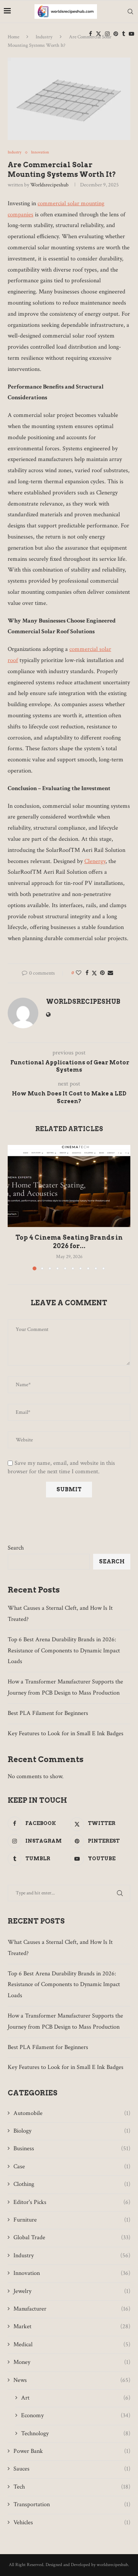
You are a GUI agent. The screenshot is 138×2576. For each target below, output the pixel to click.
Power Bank (72, 2451)
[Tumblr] (123, 34)
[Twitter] (99, 34)
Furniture (72, 2220)
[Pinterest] (116, 34)
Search (16, 1548)
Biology (72, 2131)
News (72, 2380)
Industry (72, 2256)
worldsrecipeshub (49, 185)
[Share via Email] (110, 973)
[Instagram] (107, 34)
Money (72, 2362)
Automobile (72, 2113)
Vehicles (72, 2522)
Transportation (72, 2504)
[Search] (130, 12)
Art (76, 2398)
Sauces (72, 2469)
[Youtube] (131, 34)
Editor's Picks (72, 2202)
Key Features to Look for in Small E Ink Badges (66, 1734)
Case (72, 2167)
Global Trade (72, 2238)
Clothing (72, 2184)
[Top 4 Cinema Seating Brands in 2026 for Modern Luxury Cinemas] (69, 1186)
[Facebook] (90, 34)
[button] (14, 1207)
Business (72, 2149)
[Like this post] (79, 973)
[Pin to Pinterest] (102, 973)
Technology (76, 2434)
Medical (72, 2345)
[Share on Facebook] (87, 973)
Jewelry (72, 2291)
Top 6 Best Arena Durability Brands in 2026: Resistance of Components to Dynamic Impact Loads (64, 1651)
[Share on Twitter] (94, 973)
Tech (72, 2487)
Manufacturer (72, 2309)
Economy (76, 2415)
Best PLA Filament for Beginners (48, 1713)
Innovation (72, 2273)
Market (72, 2326)
